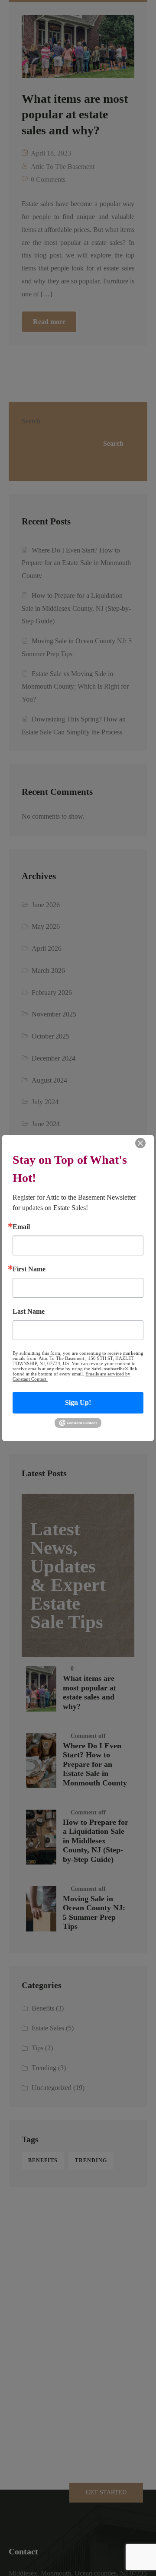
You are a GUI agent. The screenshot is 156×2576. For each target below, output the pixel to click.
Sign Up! (78, 1402)
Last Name (29, 1312)
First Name (29, 1269)
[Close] (140, 1143)
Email (21, 1227)
